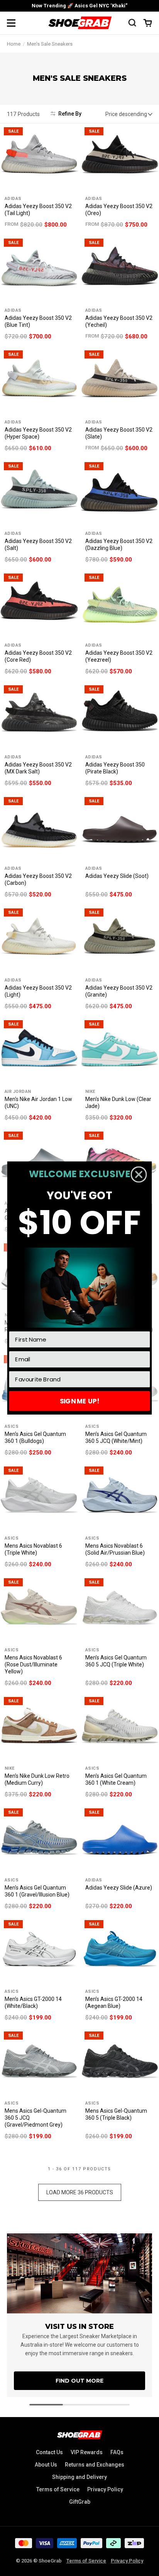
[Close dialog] (139, 1174)
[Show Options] (143, 1379)
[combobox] (77, 1379)
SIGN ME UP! (80, 1401)
